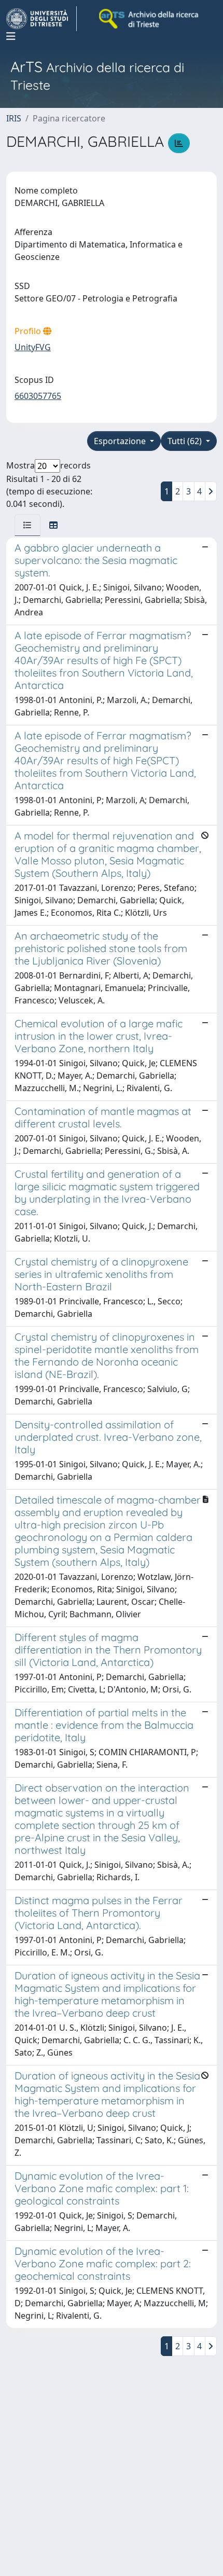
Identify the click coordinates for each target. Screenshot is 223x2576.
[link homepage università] (149, 19)
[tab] (27, 525)
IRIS (14, 118)
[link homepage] (41, 19)
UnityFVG (33, 347)
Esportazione (121, 441)
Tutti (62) (186, 441)
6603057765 (38, 396)
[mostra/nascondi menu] (11, 36)
